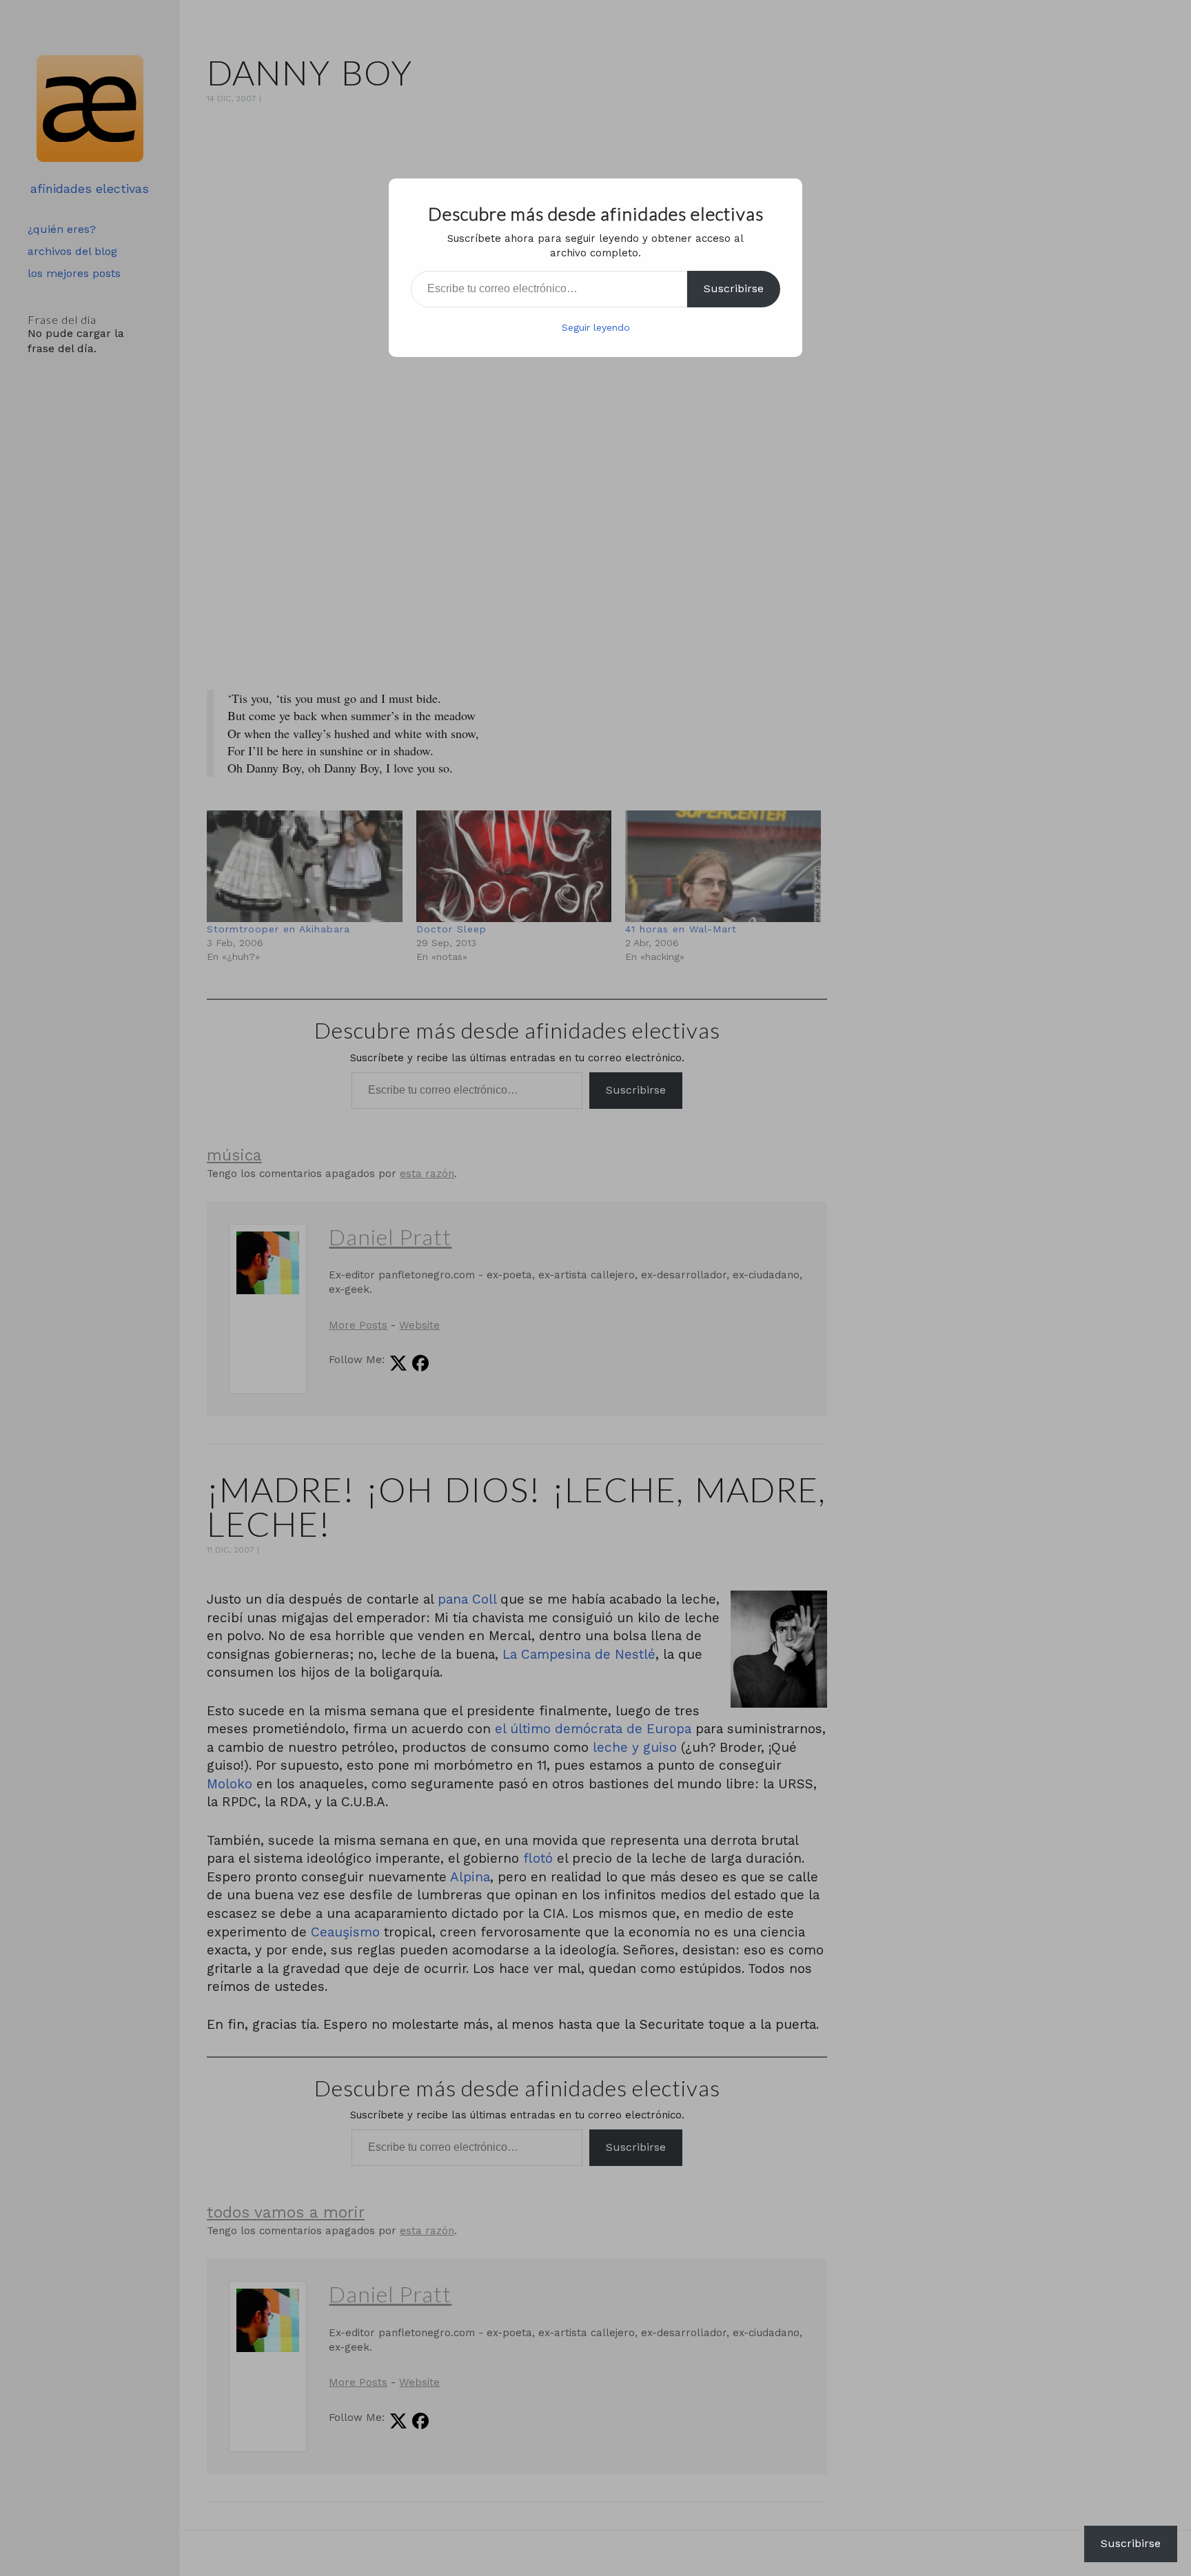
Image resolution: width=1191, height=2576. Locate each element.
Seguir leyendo (596, 327)
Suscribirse (734, 288)
